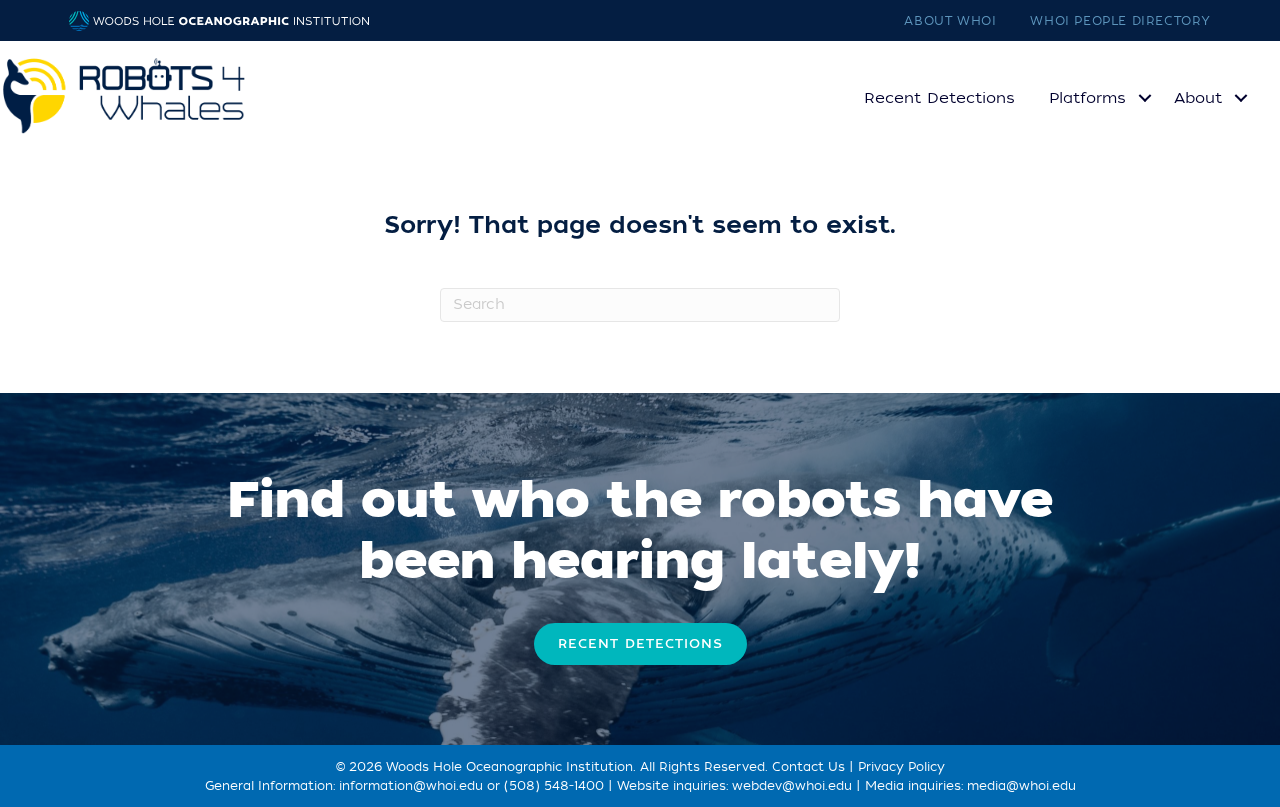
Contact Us (808, 767)
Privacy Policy (901, 767)
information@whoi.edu (411, 786)
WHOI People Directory (1120, 21)
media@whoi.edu (1021, 786)
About (1198, 98)
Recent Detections (939, 98)
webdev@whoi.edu (792, 786)
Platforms (1087, 98)
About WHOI (950, 21)
